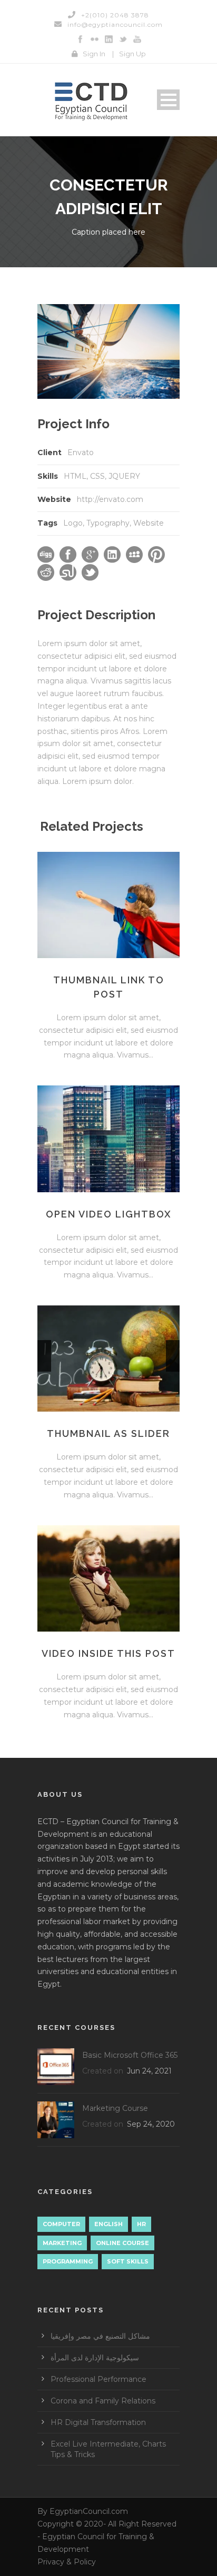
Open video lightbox (109, 1214)
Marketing (62, 2243)
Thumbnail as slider (108, 1433)
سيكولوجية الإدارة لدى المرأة (95, 2358)
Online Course (122, 2243)
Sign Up (132, 54)
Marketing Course (115, 2108)
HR (141, 2224)
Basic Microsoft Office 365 (130, 2055)
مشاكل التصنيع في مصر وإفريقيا (100, 2336)
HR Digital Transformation (98, 2422)
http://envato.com (110, 499)
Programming (68, 2261)
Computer (61, 2224)
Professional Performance (98, 2379)
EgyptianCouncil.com (89, 2511)
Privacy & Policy (67, 2562)
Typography (108, 523)
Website (149, 523)
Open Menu (168, 100)
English (108, 2224)
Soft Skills (128, 2261)
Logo (73, 523)
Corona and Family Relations (103, 2401)
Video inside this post (108, 1653)
